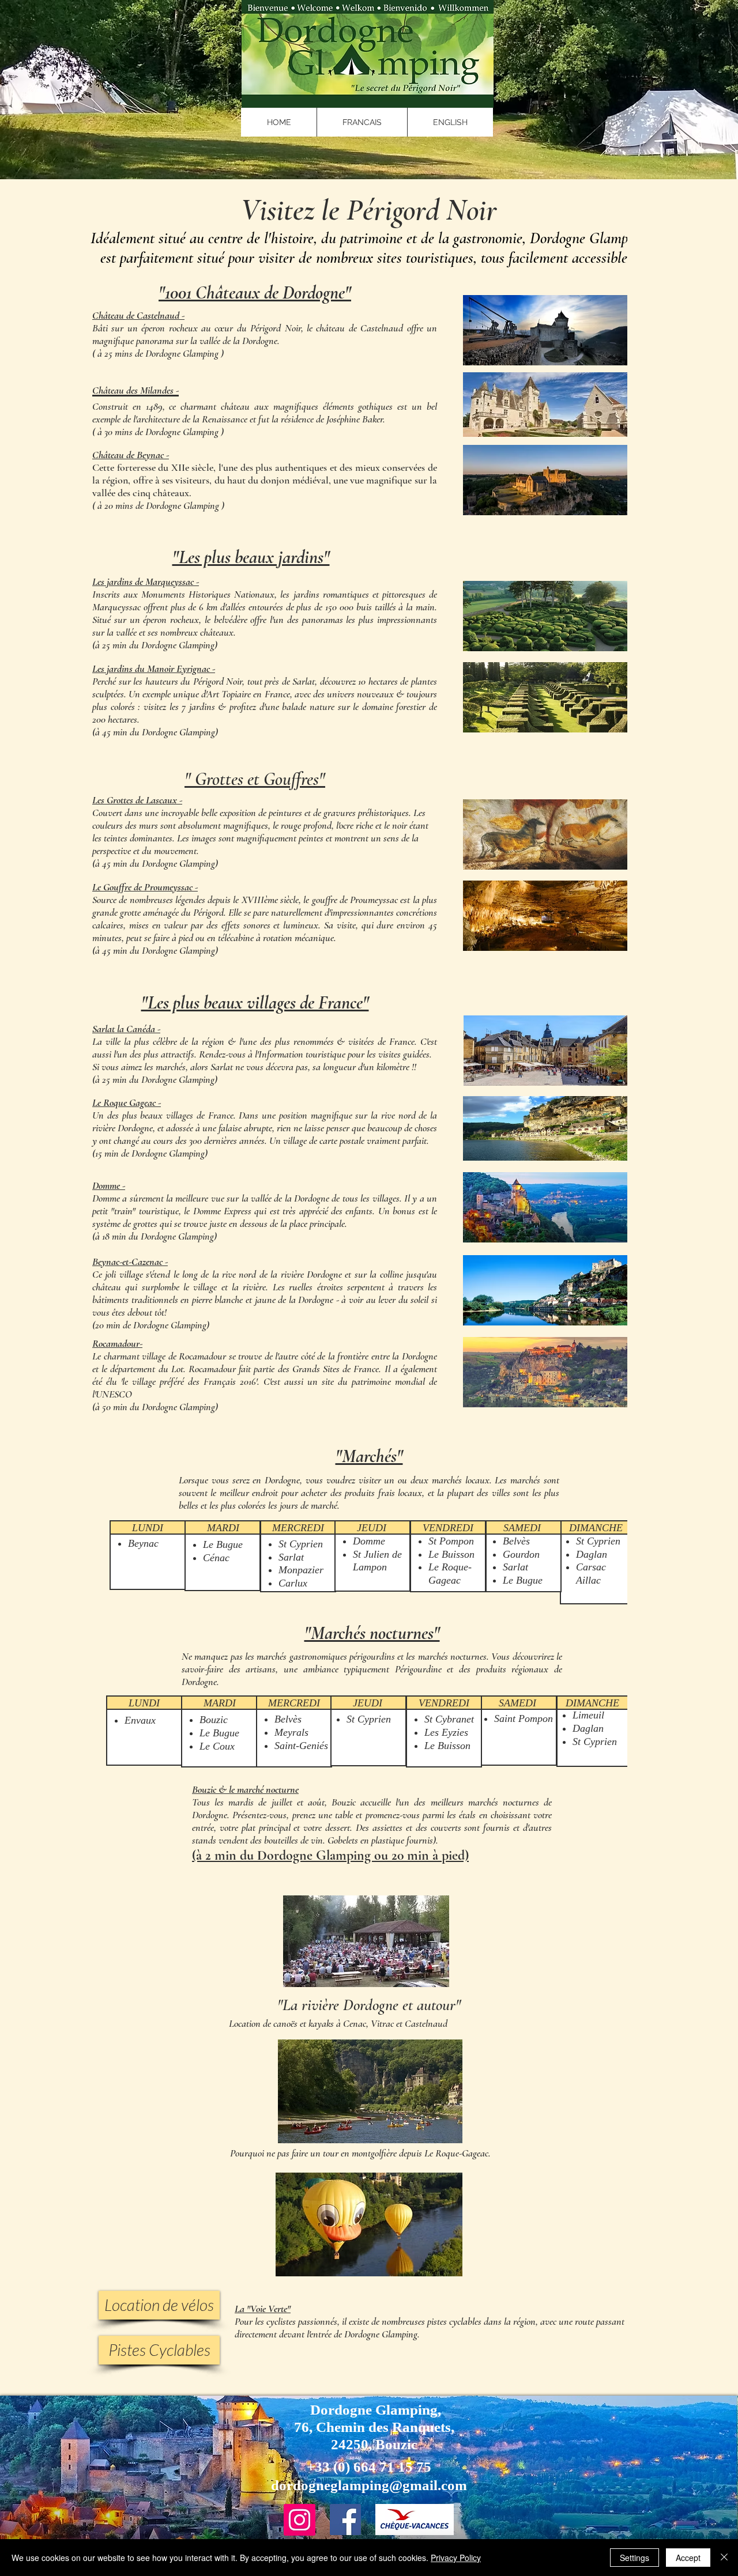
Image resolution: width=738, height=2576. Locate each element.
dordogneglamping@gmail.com (369, 2485)
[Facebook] (345, 2520)
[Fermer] (724, 2558)
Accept (688, 2558)
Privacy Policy (456, 2558)
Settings (635, 2558)
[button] (362, 122)
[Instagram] (300, 2520)
